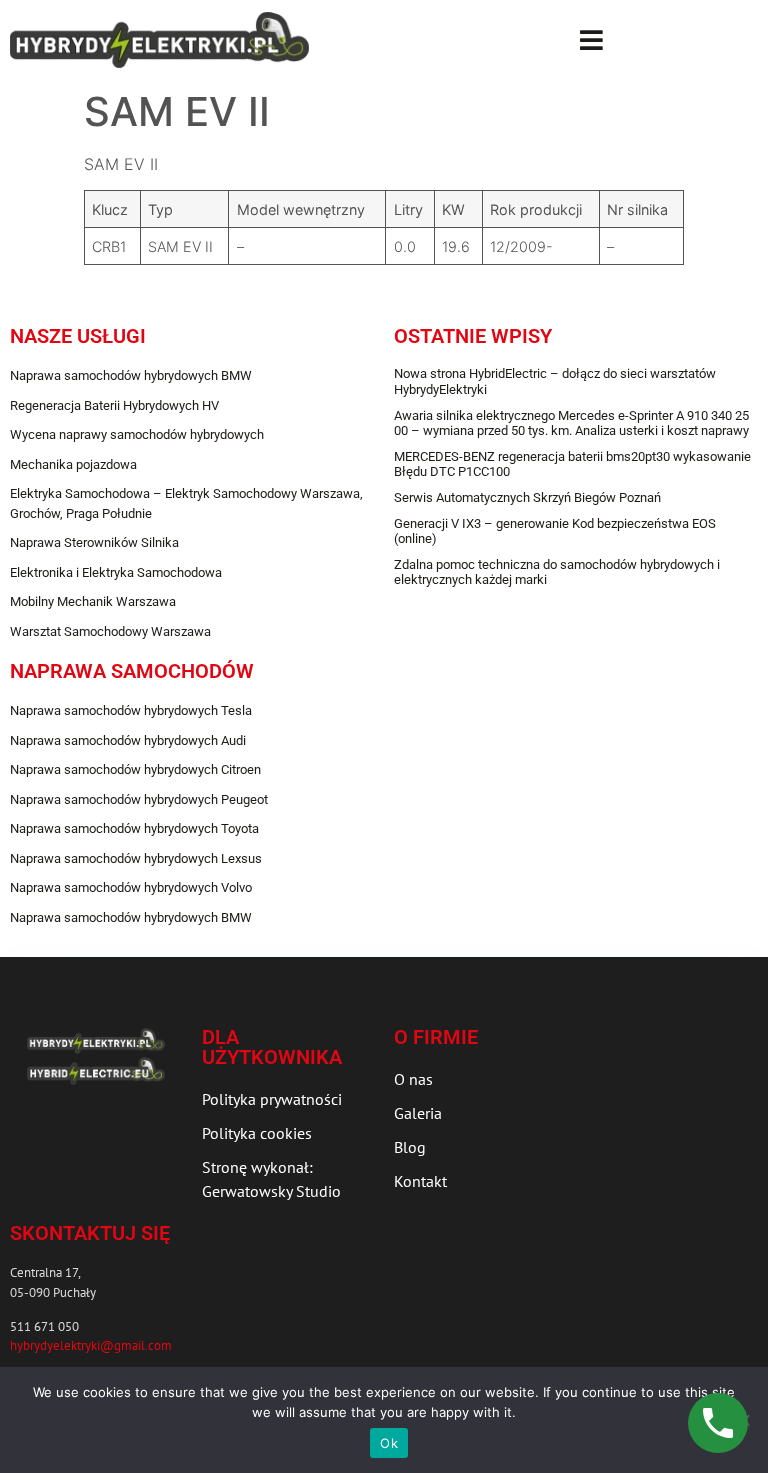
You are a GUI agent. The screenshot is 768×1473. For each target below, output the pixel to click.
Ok (389, 1443)
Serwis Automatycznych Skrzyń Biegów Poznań (527, 497)
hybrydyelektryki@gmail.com (91, 1345)
